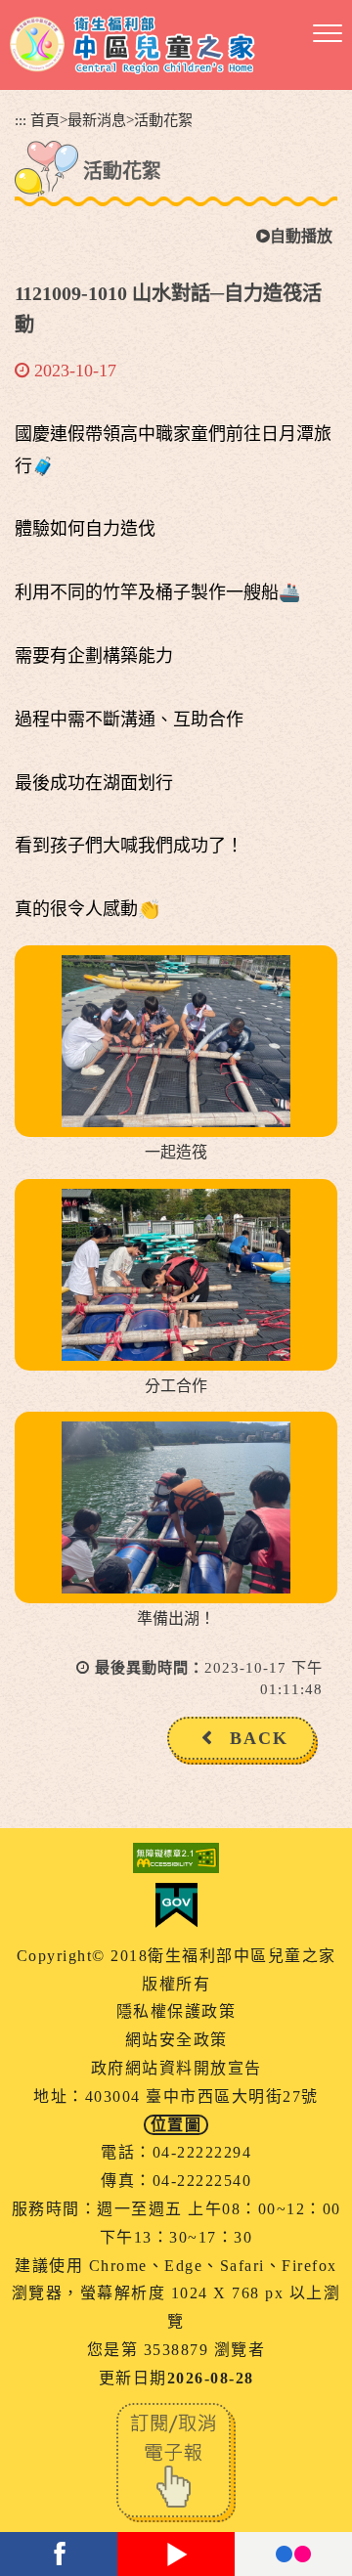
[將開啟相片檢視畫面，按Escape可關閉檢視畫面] (176, 1041)
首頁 (45, 120)
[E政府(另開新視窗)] (176, 1905)
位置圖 (176, 2125)
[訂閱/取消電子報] (176, 2460)
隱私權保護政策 (176, 2011)
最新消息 (97, 120)
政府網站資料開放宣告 (176, 2068)
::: (21, 120)
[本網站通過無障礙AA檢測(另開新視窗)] (176, 1858)
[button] (328, 34)
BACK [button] (259, 1738)
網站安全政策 (176, 2040)
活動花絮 (163, 120)
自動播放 (301, 236)
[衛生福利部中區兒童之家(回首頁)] (132, 45)
